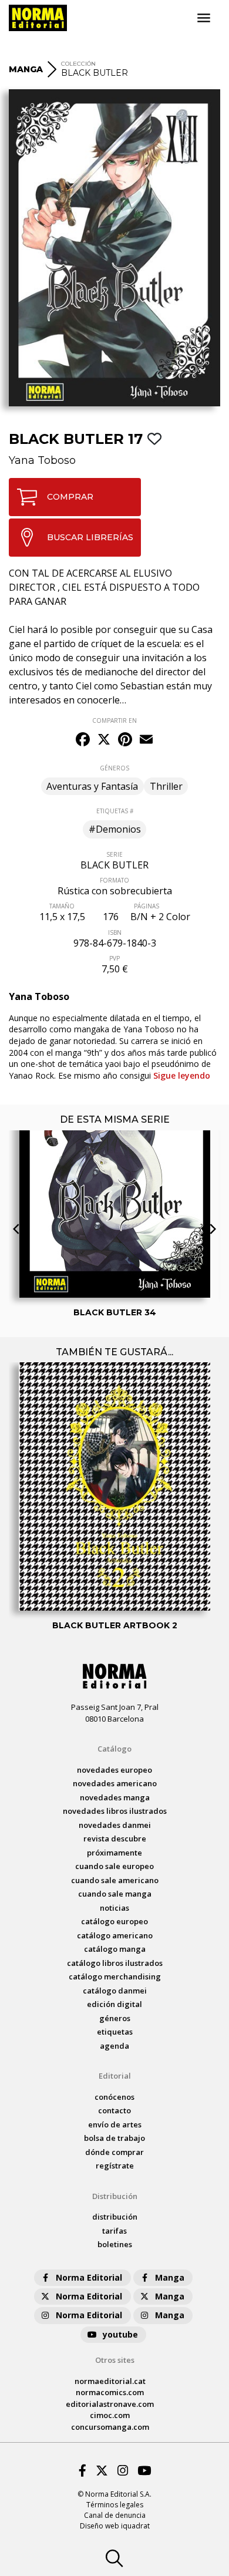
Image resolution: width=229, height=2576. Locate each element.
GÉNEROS (114, 768)
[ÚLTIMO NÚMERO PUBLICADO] (115, 1152)
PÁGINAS (147, 906)
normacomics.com (110, 2392)
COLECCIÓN (78, 64)
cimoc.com (110, 2415)
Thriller (166, 786)
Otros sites (115, 2360)
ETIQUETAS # (115, 811)
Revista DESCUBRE (115, 1838)
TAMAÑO (62, 906)
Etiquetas (115, 2032)
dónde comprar (114, 2152)
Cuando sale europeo (114, 1866)
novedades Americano (115, 1783)
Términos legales (115, 2505)
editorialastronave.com (110, 2404)
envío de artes (115, 2124)
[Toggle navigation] (204, 18)
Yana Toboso (42, 460)
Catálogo (114, 1749)
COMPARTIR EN (114, 720)
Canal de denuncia (115, 2515)
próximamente (114, 1853)
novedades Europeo (114, 1770)
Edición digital (114, 2004)
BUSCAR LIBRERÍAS (90, 537)
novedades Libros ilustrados (115, 1811)
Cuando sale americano (115, 1880)
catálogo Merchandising (115, 1976)
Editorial (115, 2076)
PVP (114, 958)
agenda (114, 2046)
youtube (120, 2334)
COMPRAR (70, 497)
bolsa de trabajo (114, 2138)
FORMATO (114, 880)
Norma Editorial (89, 2277)
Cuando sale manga (115, 1894)
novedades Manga (115, 1797)
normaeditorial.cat (110, 2381)
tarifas (114, 2231)
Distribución (115, 2196)
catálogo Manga (115, 1949)
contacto (114, 2110)
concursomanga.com (110, 2427)
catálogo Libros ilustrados (115, 1963)
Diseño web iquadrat (115, 2526)
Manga (170, 2277)
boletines (115, 2244)
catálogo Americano (115, 1935)
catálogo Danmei (115, 1991)
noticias (114, 1908)
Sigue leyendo (182, 1075)
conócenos (114, 2097)
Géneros (115, 2018)
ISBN (115, 932)
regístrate (115, 2166)
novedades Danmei (115, 1825)
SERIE (114, 854)
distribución (115, 2217)
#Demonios (115, 829)
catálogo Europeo (114, 1921)
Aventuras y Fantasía (92, 786)
